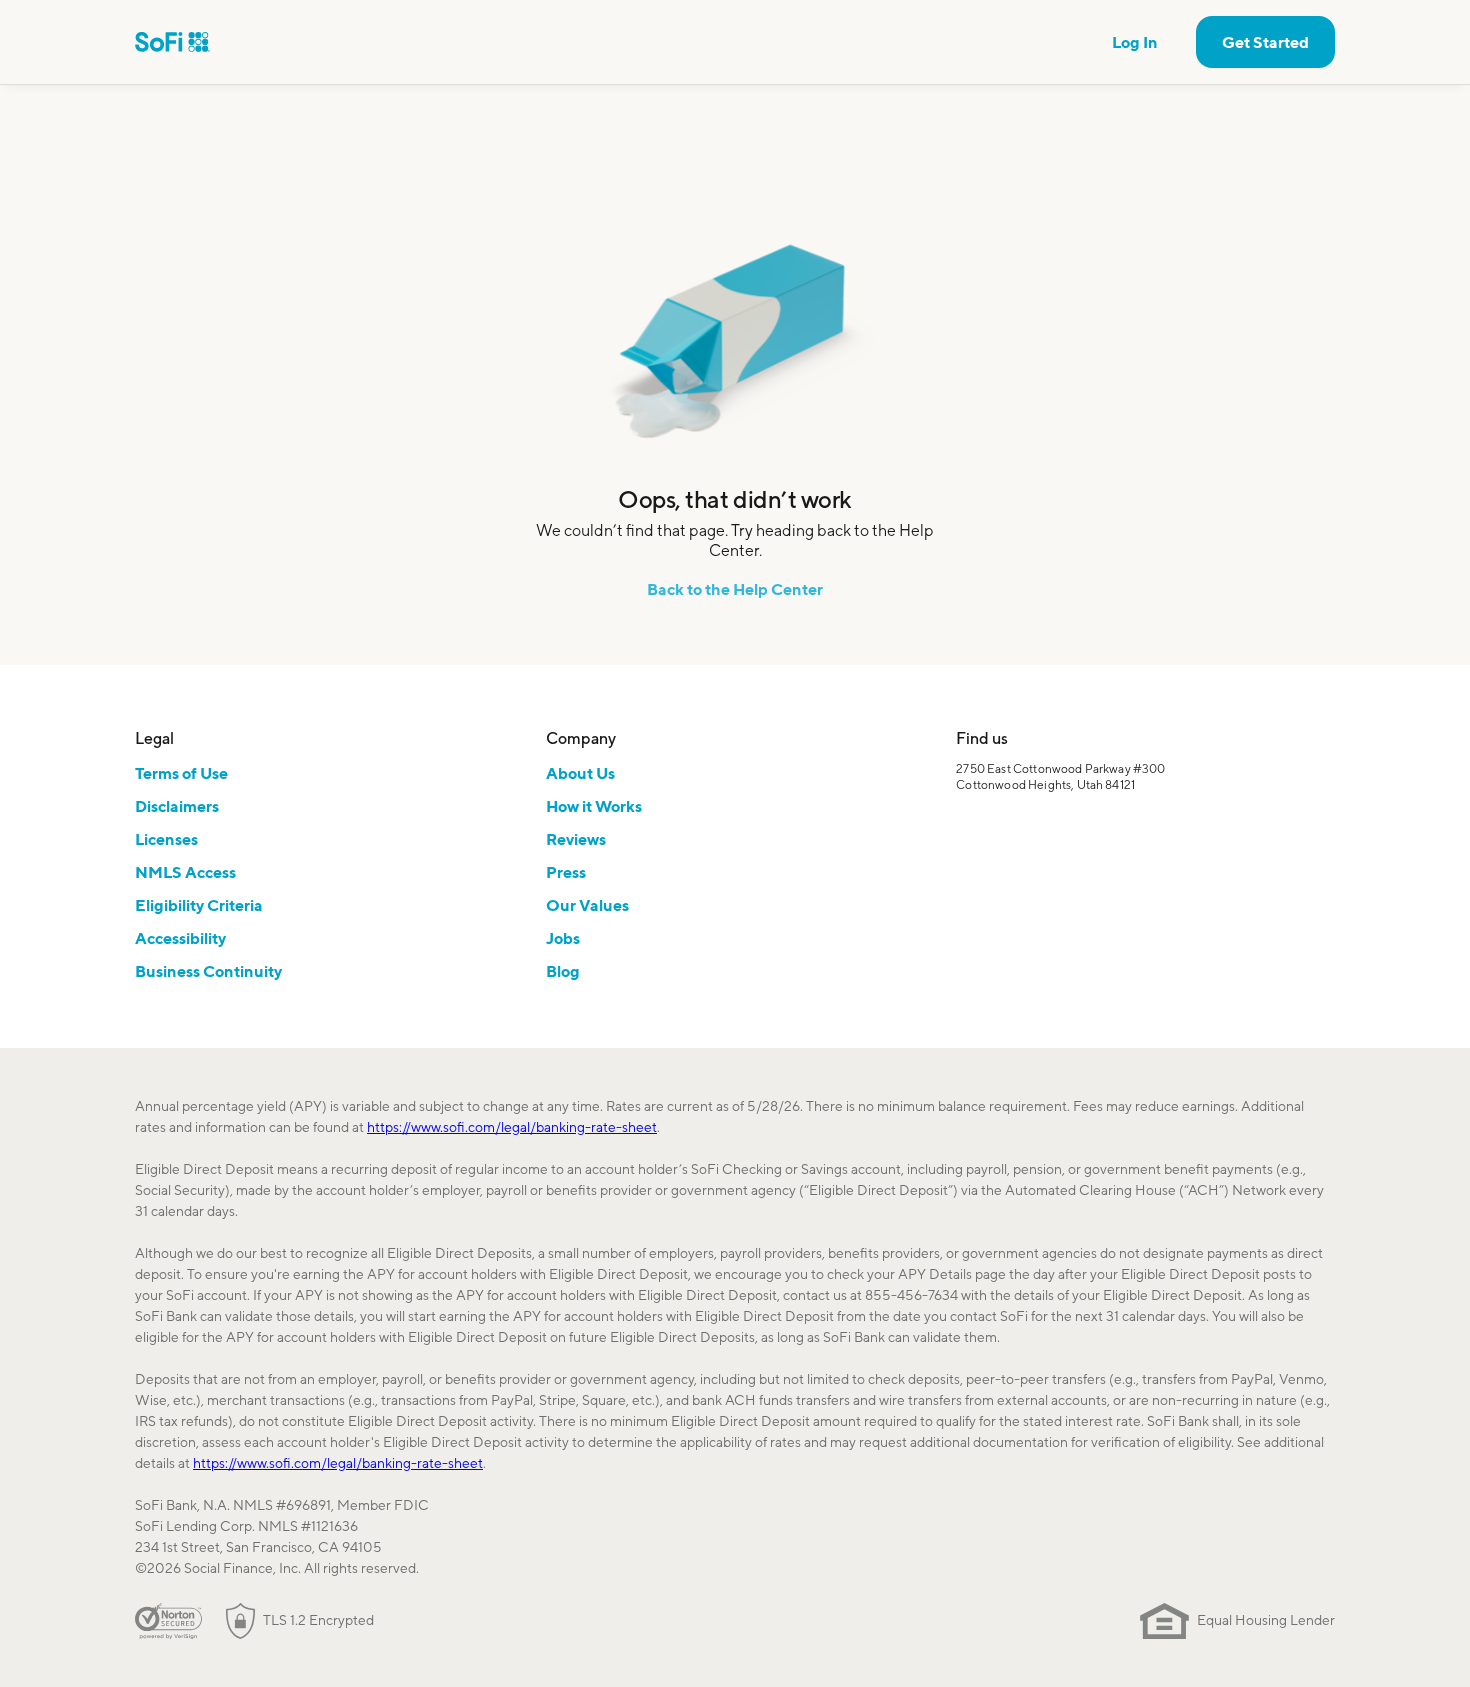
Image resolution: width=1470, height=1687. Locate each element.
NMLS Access (185, 872)
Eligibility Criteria (199, 905)
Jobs (563, 938)
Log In (1135, 42)
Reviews (576, 839)
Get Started (1265, 42)
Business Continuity (208, 971)
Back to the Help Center (735, 589)
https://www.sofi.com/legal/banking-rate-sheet (512, 1127)
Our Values (587, 905)
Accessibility (180, 938)
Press (566, 872)
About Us (580, 773)
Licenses (166, 839)
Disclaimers (177, 806)
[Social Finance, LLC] (172, 42)
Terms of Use (181, 773)
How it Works (594, 806)
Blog (563, 971)
